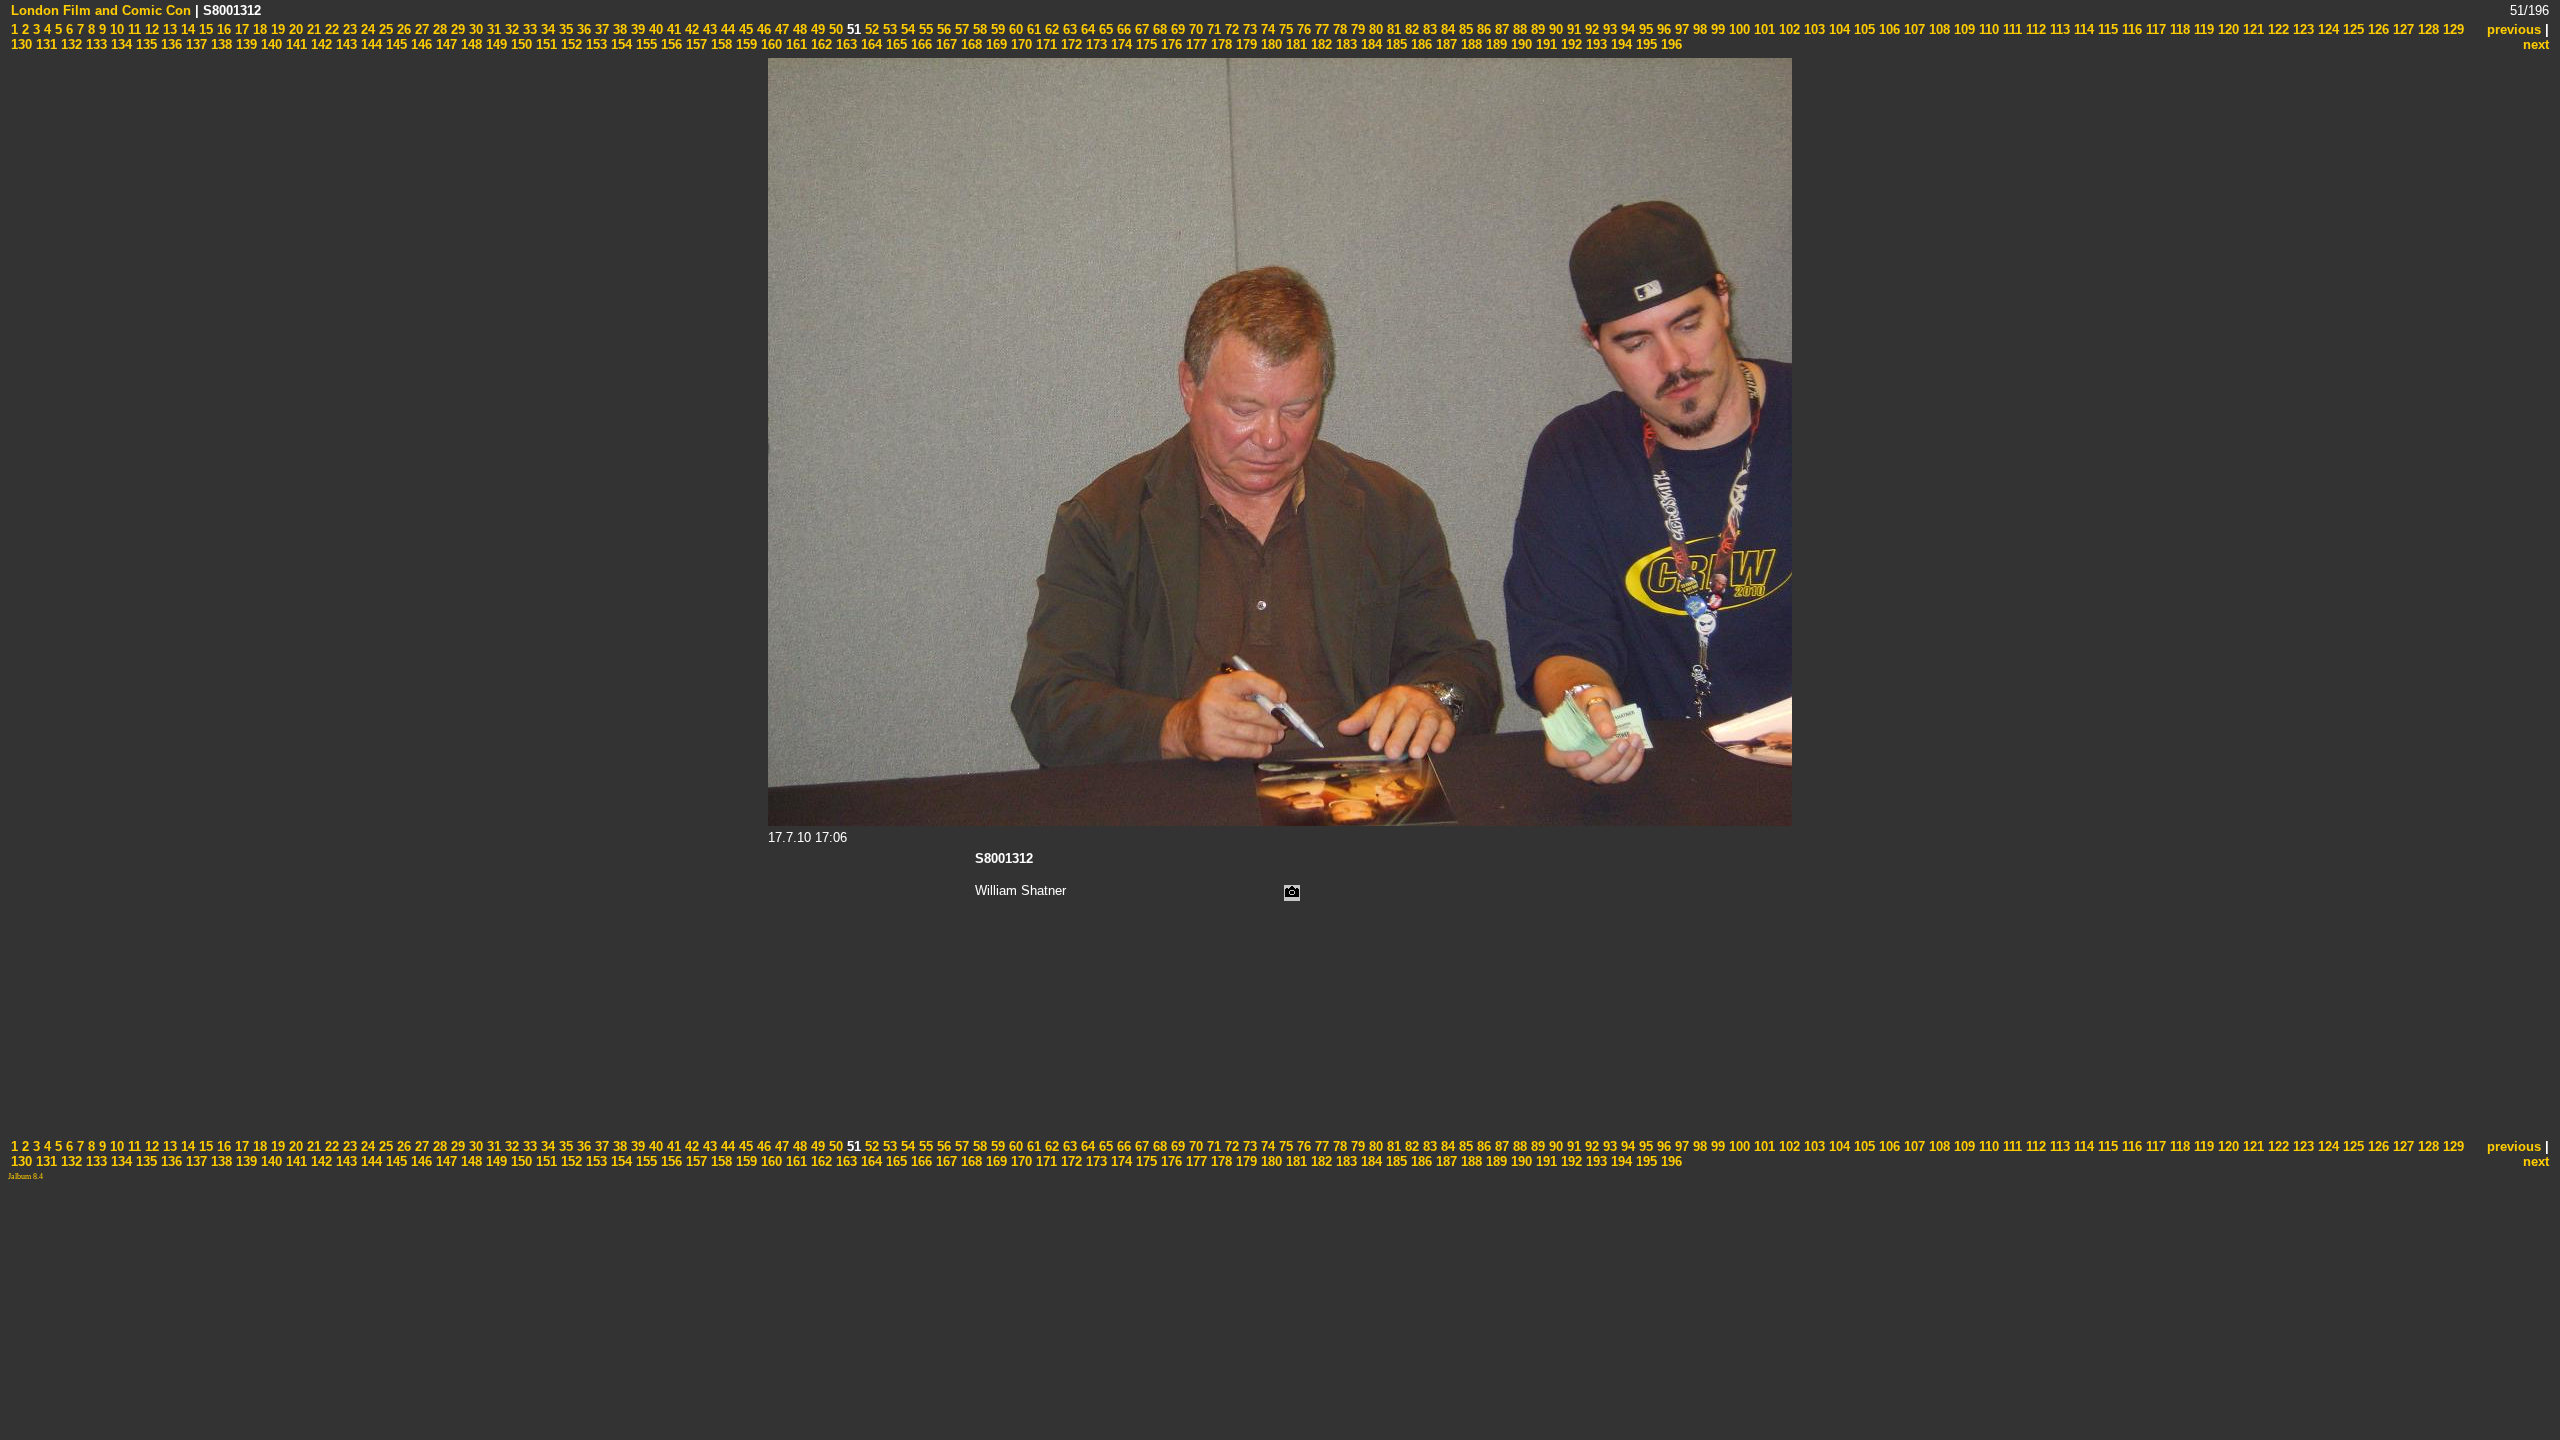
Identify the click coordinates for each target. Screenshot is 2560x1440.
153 (594, 44)
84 (1446, 29)
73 (1248, 29)
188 (1469, 44)
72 (1230, 29)
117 (2154, 29)
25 (384, 29)
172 (1069, 44)
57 (960, 29)
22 (330, 29)
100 (1737, 29)
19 (276, 29)
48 (798, 29)
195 (1644, 44)
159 (744, 44)
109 (1962, 29)
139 (244, 44)
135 (144, 44)
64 (1086, 29)
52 (870, 29)
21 (312, 29)
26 (402, 29)
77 (1320, 29)
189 (1494, 44)
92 (1590, 29)
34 (546, 29)
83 (1428, 29)
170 (1019, 44)
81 (1392, 29)
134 (119, 44)
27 (420, 29)
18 (258, 29)
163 (844, 44)
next (2536, 44)
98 (1698, 29)
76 (1302, 29)
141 (294, 44)
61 (1032, 29)
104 (1837, 29)
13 (168, 29)
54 (906, 29)
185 (1394, 44)
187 (1444, 44)
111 (2010, 29)
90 (1554, 29)
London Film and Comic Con (101, 10)
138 (219, 44)
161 (794, 44)
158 (719, 44)
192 (1569, 44)
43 (708, 29)
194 (1619, 44)
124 (2326, 29)
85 (1464, 29)
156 (669, 44)
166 (919, 44)
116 (2130, 29)
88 (1518, 29)
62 (1050, 29)
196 (1669, 44)
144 (369, 44)
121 (2251, 29)
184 (1369, 44)
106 (1887, 29)
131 (44, 44)
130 (21, 44)
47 (780, 29)
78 (1338, 29)
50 (834, 29)
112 (2034, 29)
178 (1219, 44)
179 (1244, 44)
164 (869, 44)
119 (2202, 29)
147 (444, 44)
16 (222, 29)
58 (978, 29)
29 (456, 29)
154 (619, 44)
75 (1284, 29)
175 (1144, 44)
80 (1374, 29)
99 (1716, 29)
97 (1680, 29)
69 (1176, 29)
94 (1626, 29)
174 (1119, 44)
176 (1169, 44)
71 (1212, 29)
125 (2351, 29)
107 (1912, 29)
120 (2226, 29)
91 (1572, 29)
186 (1419, 44)
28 (438, 29)
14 (186, 29)
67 (1140, 29)
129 (2451, 29)
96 (1662, 29)
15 (204, 29)
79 (1356, 29)
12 (150, 29)
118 (2178, 29)
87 (1500, 29)
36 (582, 29)
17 (240, 29)
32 (510, 29)
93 (1608, 29)
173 (1094, 44)
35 (564, 29)
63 (1068, 29)
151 (544, 44)
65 (1104, 29)
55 (924, 29)
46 (762, 29)
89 (1536, 29)
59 (996, 29)
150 (519, 44)
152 (569, 44)
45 (744, 29)
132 (69, 44)
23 (348, 29)
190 (1519, 44)
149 (494, 44)
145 (394, 44)
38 (618, 29)
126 (2376, 29)
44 (726, 29)
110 (1987, 29)
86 (1482, 29)
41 (672, 29)
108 (1937, 29)
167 (944, 44)
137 (194, 44)
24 (366, 29)
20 (294, 29)
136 (169, 44)
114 (2082, 29)
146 (419, 44)
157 (694, 44)
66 (1122, 29)
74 (1266, 29)
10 (115, 29)
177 (1194, 44)
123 (2301, 29)
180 (1269, 44)
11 (132, 29)
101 (1762, 29)
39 (636, 29)
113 (2058, 29)
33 (528, 29)
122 (2276, 29)
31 (492, 29)
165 (894, 44)
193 (1594, 44)
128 (2426, 29)
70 (1194, 29)
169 (994, 44)
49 (816, 29)
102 (1787, 29)
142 (319, 44)
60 (1014, 29)
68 (1158, 29)
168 (969, 44)
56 (942, 29)
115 (2106, 29)
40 (654, 29)
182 (1319, 44)
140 (269, 44)
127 (2401, 29)
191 (1544, 44)
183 (1344, 44)
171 (1044, 44)
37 (600, 29)
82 (1410, 29)
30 (474, 29)
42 (690, 29)
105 (1862, 29)
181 (1294, 44)
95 (1644, 29)
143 (344, 44)
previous (2514, 29)
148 (469, 44)
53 (888, 29)
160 (769, 44)
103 (1812, 29)
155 (644, 44)
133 (94, 44)
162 (819, 44)
